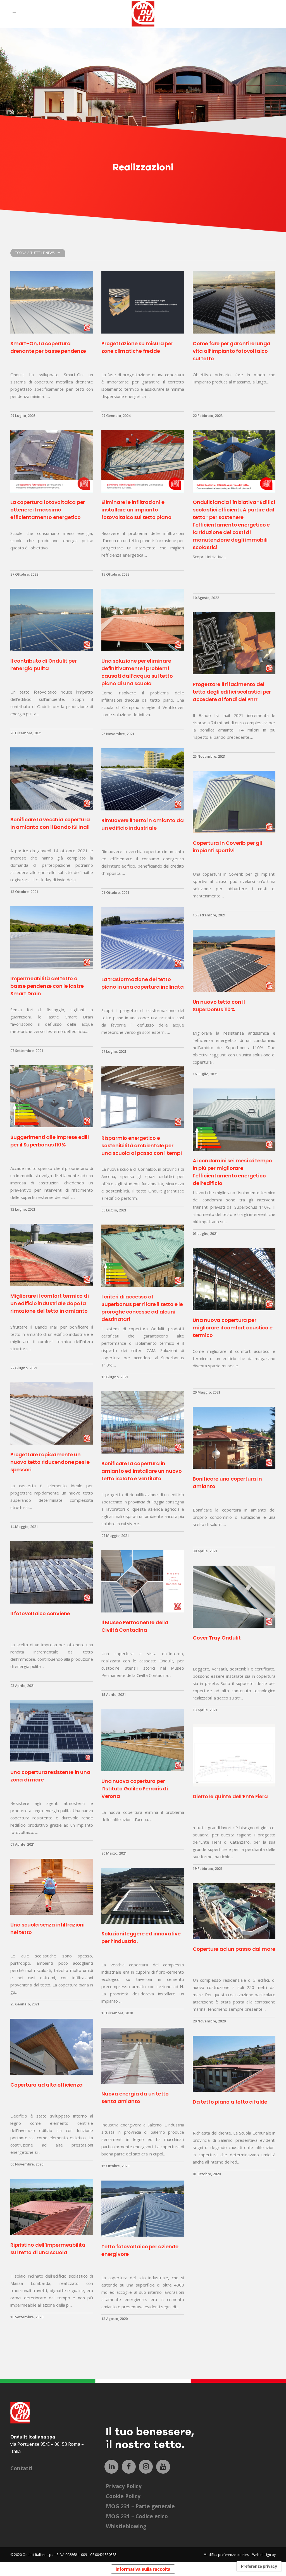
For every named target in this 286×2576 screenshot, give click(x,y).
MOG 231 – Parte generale (140, 2506)
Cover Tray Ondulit (217, 1638)
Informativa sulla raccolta (143, 2569)
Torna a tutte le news (35, 253)
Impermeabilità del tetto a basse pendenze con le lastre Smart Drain (47, 986)
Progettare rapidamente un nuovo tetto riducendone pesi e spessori (50, 1462)
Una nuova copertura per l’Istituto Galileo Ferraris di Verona (135, 1789)
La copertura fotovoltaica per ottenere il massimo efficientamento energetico (48, 510)
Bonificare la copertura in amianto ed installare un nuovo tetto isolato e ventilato (142, 1471)
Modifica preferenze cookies (226, 2555)
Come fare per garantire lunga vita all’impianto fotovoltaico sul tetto (232, 351)
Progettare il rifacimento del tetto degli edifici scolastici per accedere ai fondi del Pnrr (232, 692)
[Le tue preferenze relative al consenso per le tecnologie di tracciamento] (259, 2566)
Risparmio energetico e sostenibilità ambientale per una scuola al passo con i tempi (142, 1145)
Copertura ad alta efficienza (46, 2085)
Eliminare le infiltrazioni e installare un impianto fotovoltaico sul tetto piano (136, 510)
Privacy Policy (124, 2486)
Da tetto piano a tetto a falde (230, 2102)
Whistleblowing (126, 2526)
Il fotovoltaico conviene (40, 1613)
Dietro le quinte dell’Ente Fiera (230, 1796)
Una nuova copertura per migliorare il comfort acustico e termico (233, 1328)
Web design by (264, 2555)
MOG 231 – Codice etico (137, 2516)
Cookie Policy (123, 2496)
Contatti (21, 2468)
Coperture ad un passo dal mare (234, 1949)
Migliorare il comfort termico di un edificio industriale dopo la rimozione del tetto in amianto (50, 1303)
